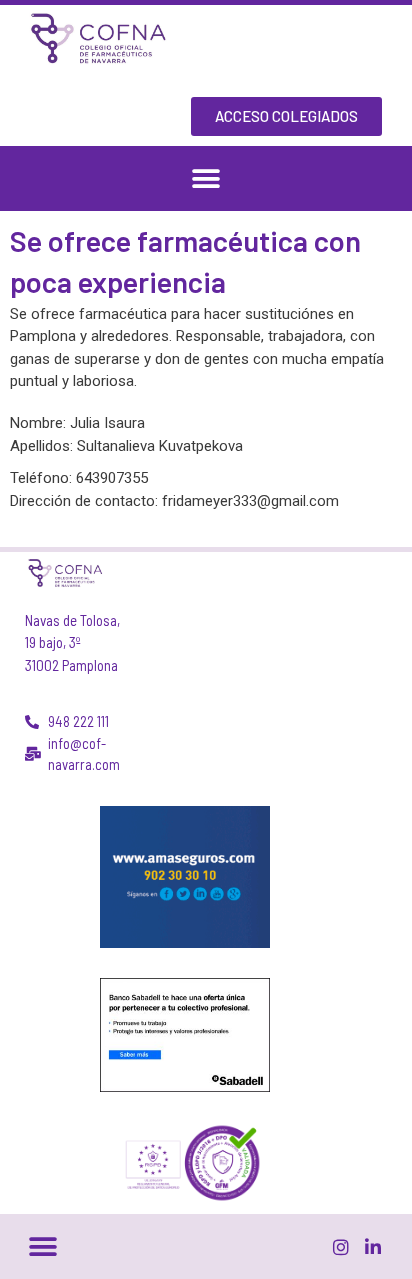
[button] (206, 178)
